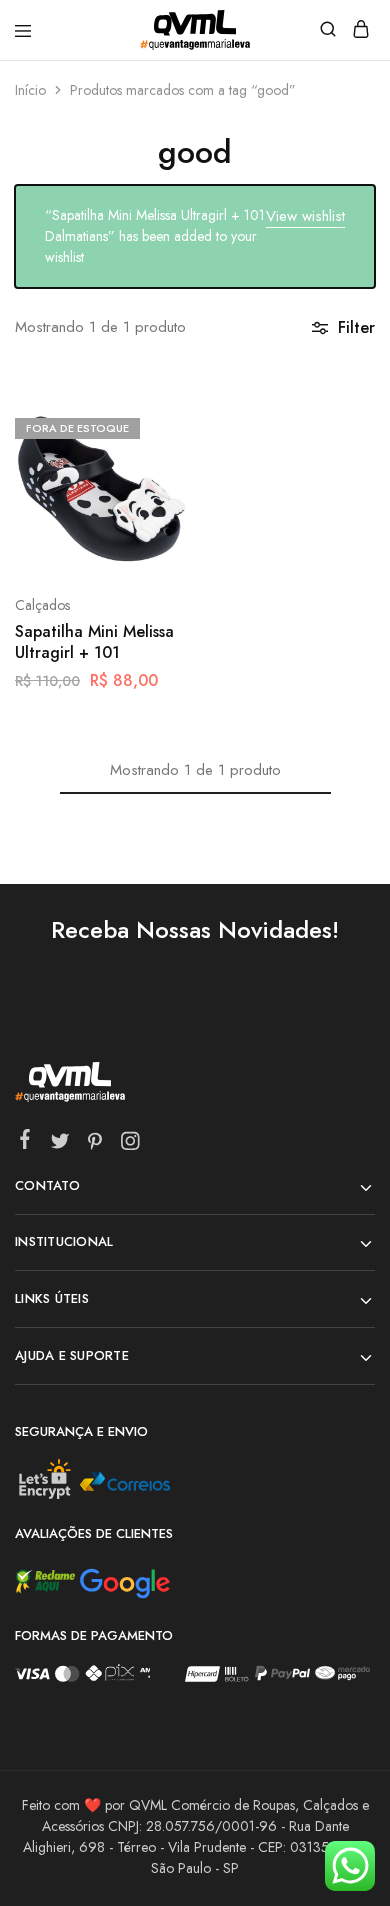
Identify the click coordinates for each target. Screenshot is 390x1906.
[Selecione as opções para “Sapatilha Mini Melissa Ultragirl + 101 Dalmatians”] (151, 426)
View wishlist (305, 216)
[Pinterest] (95, 1145)
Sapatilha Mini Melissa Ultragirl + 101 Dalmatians (94, 643)
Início (30, 90)
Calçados (42, 605)
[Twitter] (60, 1145)
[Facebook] (25, 1143)
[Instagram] (130, 1145)
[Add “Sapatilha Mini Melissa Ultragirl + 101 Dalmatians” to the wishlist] (151, 500)
